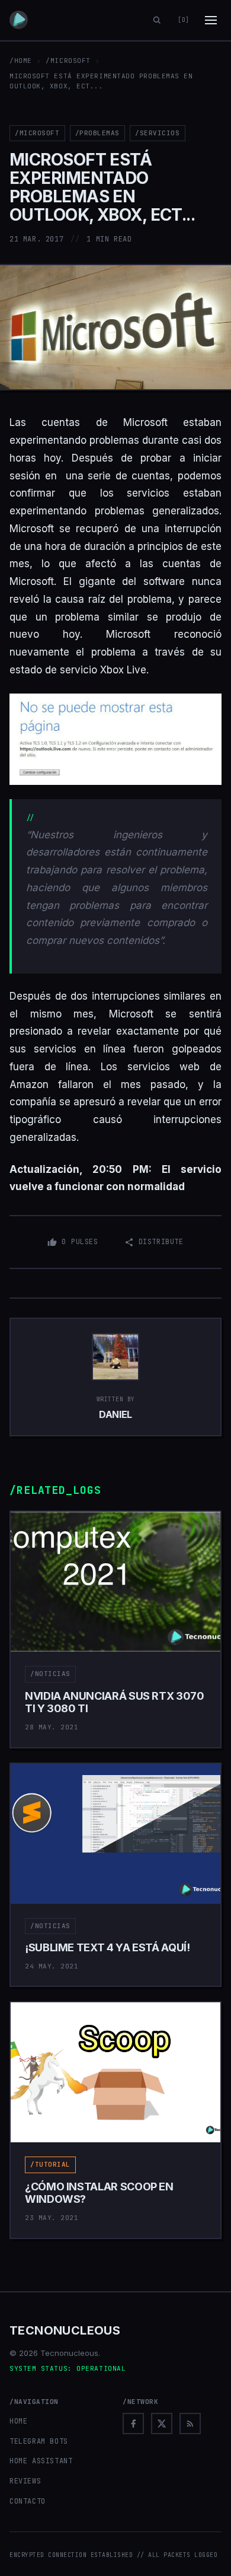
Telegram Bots (39, 2441)
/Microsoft (68, 61)
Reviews (25, 2481)
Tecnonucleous (65, 2330)
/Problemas (98, 133)
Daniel (115, 1414)
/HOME (21, 61)
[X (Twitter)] (162, 2424)
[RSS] (190, 2424)
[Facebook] (133, 2424)
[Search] (157, 20)
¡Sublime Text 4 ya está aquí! (108, 1947)
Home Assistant (41, 2461)
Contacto (28, 2501)
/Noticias (50, 1674)
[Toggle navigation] (211, 20)
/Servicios (158, 133)
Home (18, 2421)
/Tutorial (50, 2164)
